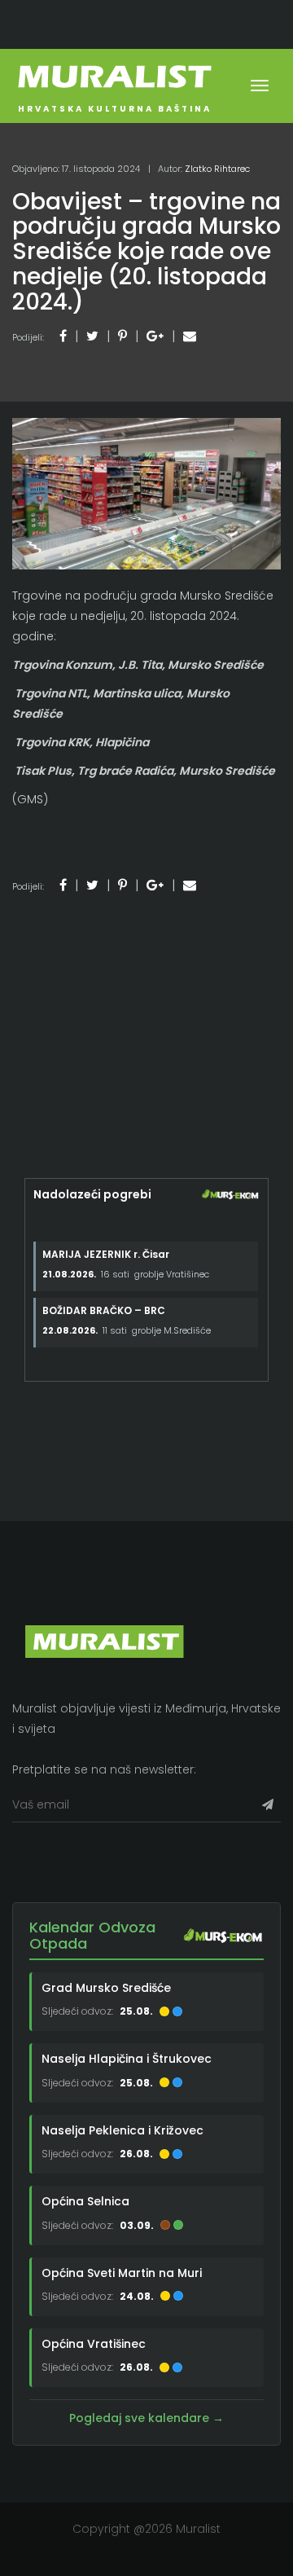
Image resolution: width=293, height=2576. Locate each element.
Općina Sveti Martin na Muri (122, 2273)
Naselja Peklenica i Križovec (122, 2130)
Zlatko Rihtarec (217, 169)
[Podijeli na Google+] (155, 336)
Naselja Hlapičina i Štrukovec (127, 2059)
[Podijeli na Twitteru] (92, 336)
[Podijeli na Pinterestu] (122, 336)
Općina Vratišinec (94, 2344)
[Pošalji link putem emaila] (190, 336)
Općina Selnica (85, 2201)
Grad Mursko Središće (106, 1988)
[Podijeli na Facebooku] (63, 336)
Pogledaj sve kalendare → (146, 2418)
